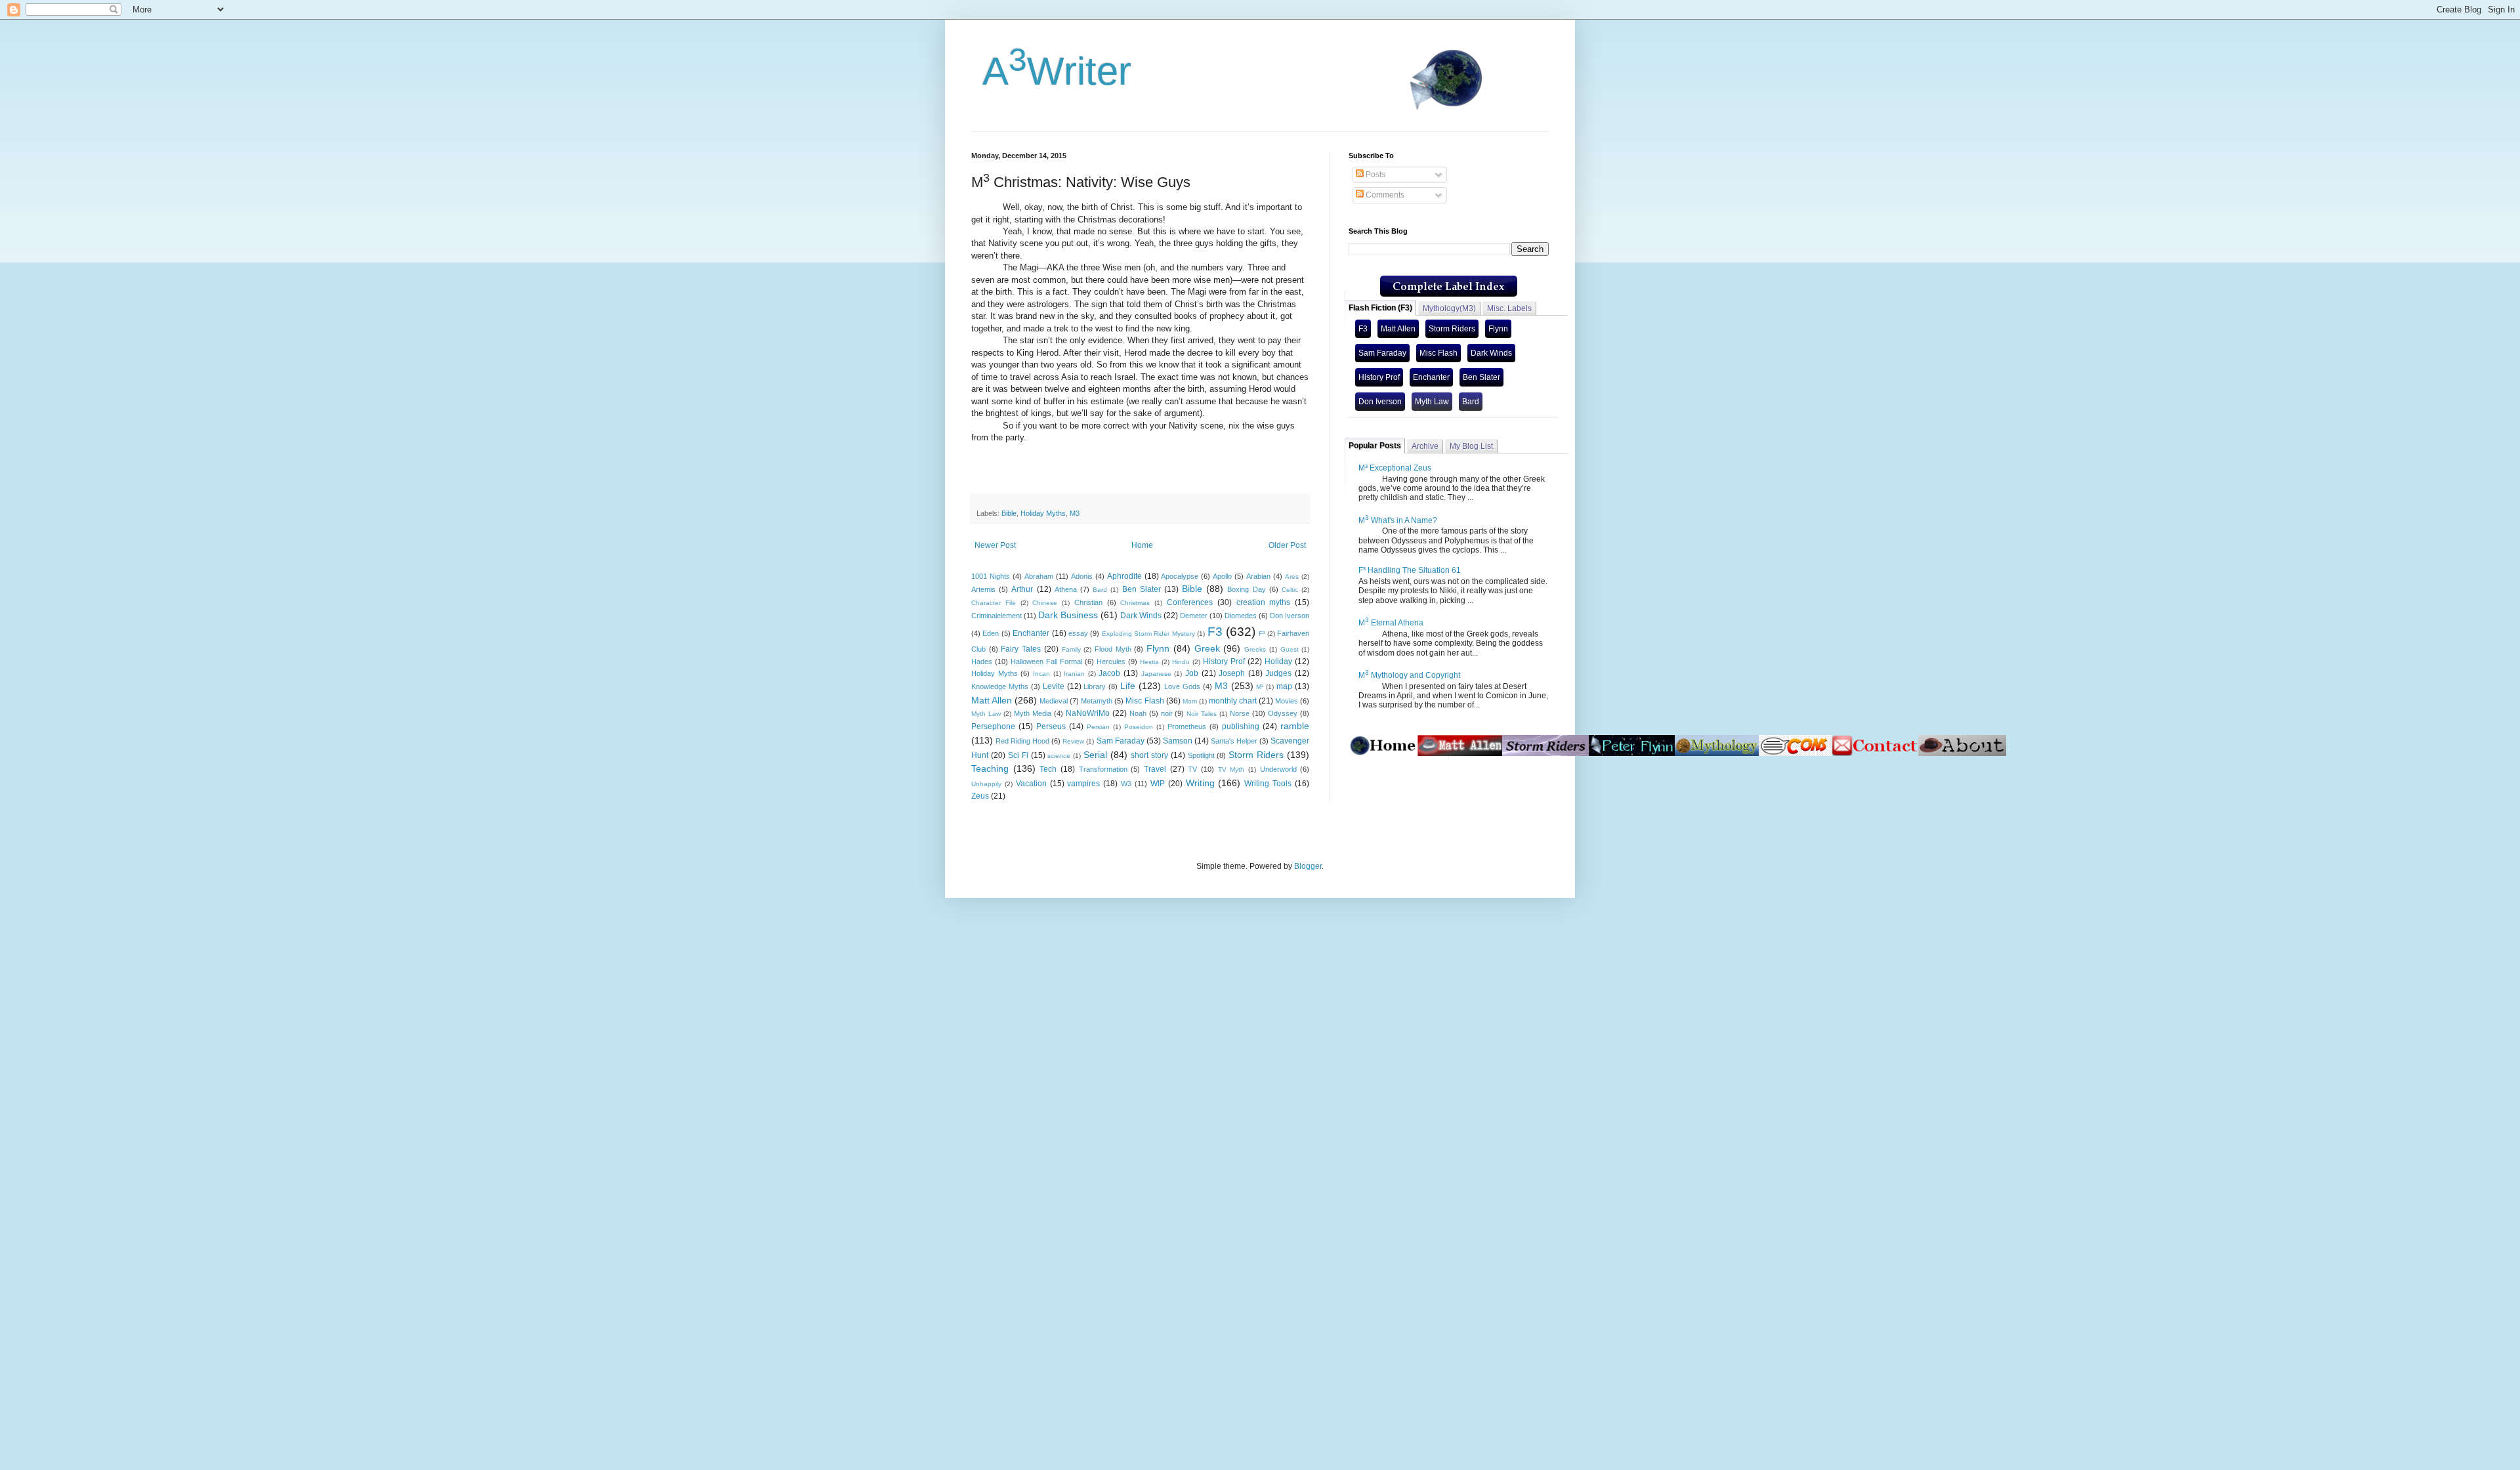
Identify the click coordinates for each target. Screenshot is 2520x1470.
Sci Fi (1018, 755)
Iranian (1074, 674)
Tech (1048, 769)
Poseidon (1139, 727)
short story (1149, 755)
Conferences (1190, 602)
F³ (1262, 634)
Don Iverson (1290, 616)
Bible (1009, 513)
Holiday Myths (1043, 513)
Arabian (1258, 576)
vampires (1083, 784)
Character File (994, 603)
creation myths (1264, 602)
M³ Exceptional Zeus (1395, 468)
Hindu (1181, 662)
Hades (982, 661)
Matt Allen (992, 700)
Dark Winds (1141, 616)
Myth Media (1033, 713)
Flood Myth (1113, 649)
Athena (1066, 589)
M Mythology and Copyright (1409, 675)
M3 (1075, 513)
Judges (1278, 673)
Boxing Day (1246, 589)
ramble (1295, 726)
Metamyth (1097, 701)
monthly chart (1233, 701)
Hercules (1111, 661)
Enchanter (1031, 633)
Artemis (983, 589)
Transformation (1103, 769)
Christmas (1135, 603)
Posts (1375, 175)
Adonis (1082, 576)
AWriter (1051, 71)
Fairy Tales (1021, 649)
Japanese (1156, 674)
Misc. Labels (1509, 308)
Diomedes (1241, 616)
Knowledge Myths (1000, 686)
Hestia (1149, 662)
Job (1192, 673)
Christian (1088, 602)
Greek (1207, 648)
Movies (1287, 701)
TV (1192, 769)
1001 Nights (991, 576)
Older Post (1287, 545)
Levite (1054, 686)
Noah (1138, 713)
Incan (1041, 674)
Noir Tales (1202, 714)
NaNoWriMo (1088, 713)
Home (1142, 545)
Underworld (1278, 769)
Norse (1240, 713)
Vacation (1031, 784)
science (1059, 756)
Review (1073, 741)
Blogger (1308, 866)
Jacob (1109, 673)
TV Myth (1231, 769)
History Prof (1224, 661)
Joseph (1232, 673)
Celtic (1290, 590)
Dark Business (1068, 615)
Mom (1190, 701)
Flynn (1158, 648)
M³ (1260, 687)
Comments (1384, 195)
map (1284, 686)
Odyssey (1283, 713)
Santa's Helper (1234, 741)
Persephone (993, 726)
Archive (1425, 446)
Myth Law (986, 714)
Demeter (1194, 616)
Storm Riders (1256, 755)
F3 (1215, 632)
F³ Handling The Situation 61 (1410, 570)
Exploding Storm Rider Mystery (1148, 634)
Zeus (980, 796)
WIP (1158, 784)
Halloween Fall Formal (1046, 661)
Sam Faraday (1121, 741)
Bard (1100, 590)
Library (1095, 686)
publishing (1241, 726)
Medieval (1054, 701)
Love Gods (1182, 686)
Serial (1095, 755)
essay (1078, 633)
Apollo (1222, 576)
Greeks (1255, 649)
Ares (1292, 577)
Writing (1200, 783)
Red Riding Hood (1022, 741)
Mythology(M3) (1449, 308)
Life (1128, 686)
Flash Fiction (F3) (1380, 308)
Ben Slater (1142, 589)
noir (1167, 713)
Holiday (1278, 661)
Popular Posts (1375, 446)
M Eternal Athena (1391, 623)
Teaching (990, 768)
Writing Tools (1268, 784)
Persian (1098, 727)
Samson (1178, 741)
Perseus (1051, 726)
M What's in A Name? (1398, 520)
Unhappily (986, 784)
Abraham (1039, 576)
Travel (1155, 769)
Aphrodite (1124, 576)
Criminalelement (997, 616)
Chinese (1045, 603)
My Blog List (1471, 446)
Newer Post (995, 545)
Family (1071, 649)
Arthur (1022, 589)
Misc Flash (1144, 701)
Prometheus (1187, 726)
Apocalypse (1180, 576)
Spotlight (1201, 755)
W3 (1126, 784)
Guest (1290, 649)
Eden (991, 633)
